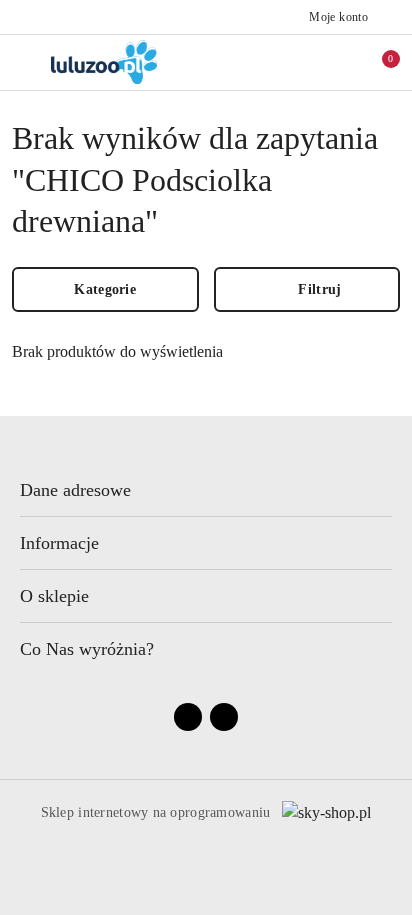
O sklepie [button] (54, 596)
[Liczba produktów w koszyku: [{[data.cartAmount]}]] (377, 62)
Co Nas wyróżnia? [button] (87, 649)
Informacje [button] (59, 543)
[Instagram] (224, 717)
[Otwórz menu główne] (23, 61)
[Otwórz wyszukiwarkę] (293, 62)
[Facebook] (188, 717)
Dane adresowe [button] (75, 490)
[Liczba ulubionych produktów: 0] (335, 62)
